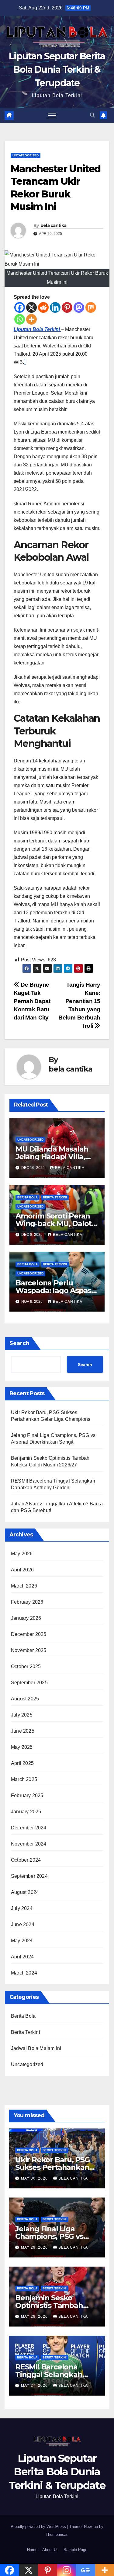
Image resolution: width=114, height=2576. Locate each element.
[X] (31, 307)
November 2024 (29, 1844)
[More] (31, 319)
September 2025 (29, 1683)
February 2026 (27, 1602)
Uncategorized (26, 155)
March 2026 (24, 1586)
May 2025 (22, 1747)
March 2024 (24, 1973)
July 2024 (22, 1908)
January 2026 (26, 1618)
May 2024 (22, 1941)
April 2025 (22, 1763)
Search (19, 1343)
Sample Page (75, 2550)
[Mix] (91, 307)
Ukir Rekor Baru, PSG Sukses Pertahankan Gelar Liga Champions (54, 2167)
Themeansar (56, 2534)
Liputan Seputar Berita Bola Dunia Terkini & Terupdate (57, 70)
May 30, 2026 (35, 2178)
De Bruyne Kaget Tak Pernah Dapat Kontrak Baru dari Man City (32, 1001)
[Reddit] (43, 307)
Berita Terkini (55, 1197)
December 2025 (29, 1634)
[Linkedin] (55, 307)
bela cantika (54, 225)
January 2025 (26, 1812)
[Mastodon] (79, 307)
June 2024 (23, 1924)
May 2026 (22, 1554)
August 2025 (25, 1699)
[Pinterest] (67, 307)
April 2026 (22, 1570)
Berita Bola (28, 1197)
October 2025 (26, 1666)
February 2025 (27, 1795)
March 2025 (24, 1779)
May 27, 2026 (35, 2386)
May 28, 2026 (35, 2316)
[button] (92, 115)
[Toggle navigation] (52, 115)
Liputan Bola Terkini (37, 329)
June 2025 (23, 1731)
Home (32, 2550)
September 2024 (29, 1876)
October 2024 (26, 1860)
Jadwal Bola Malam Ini (36, 2048)
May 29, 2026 (35, 2247)
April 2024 (22, 1957)
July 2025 (22, 1715)
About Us (50, 2550)
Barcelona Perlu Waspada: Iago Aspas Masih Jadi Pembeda (53, 1290)
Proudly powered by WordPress (39, 2527)
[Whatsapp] (20, 319)
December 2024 (29, 1828)
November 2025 (29, 1650)
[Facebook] (20, 307)
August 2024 (25, 1892)
